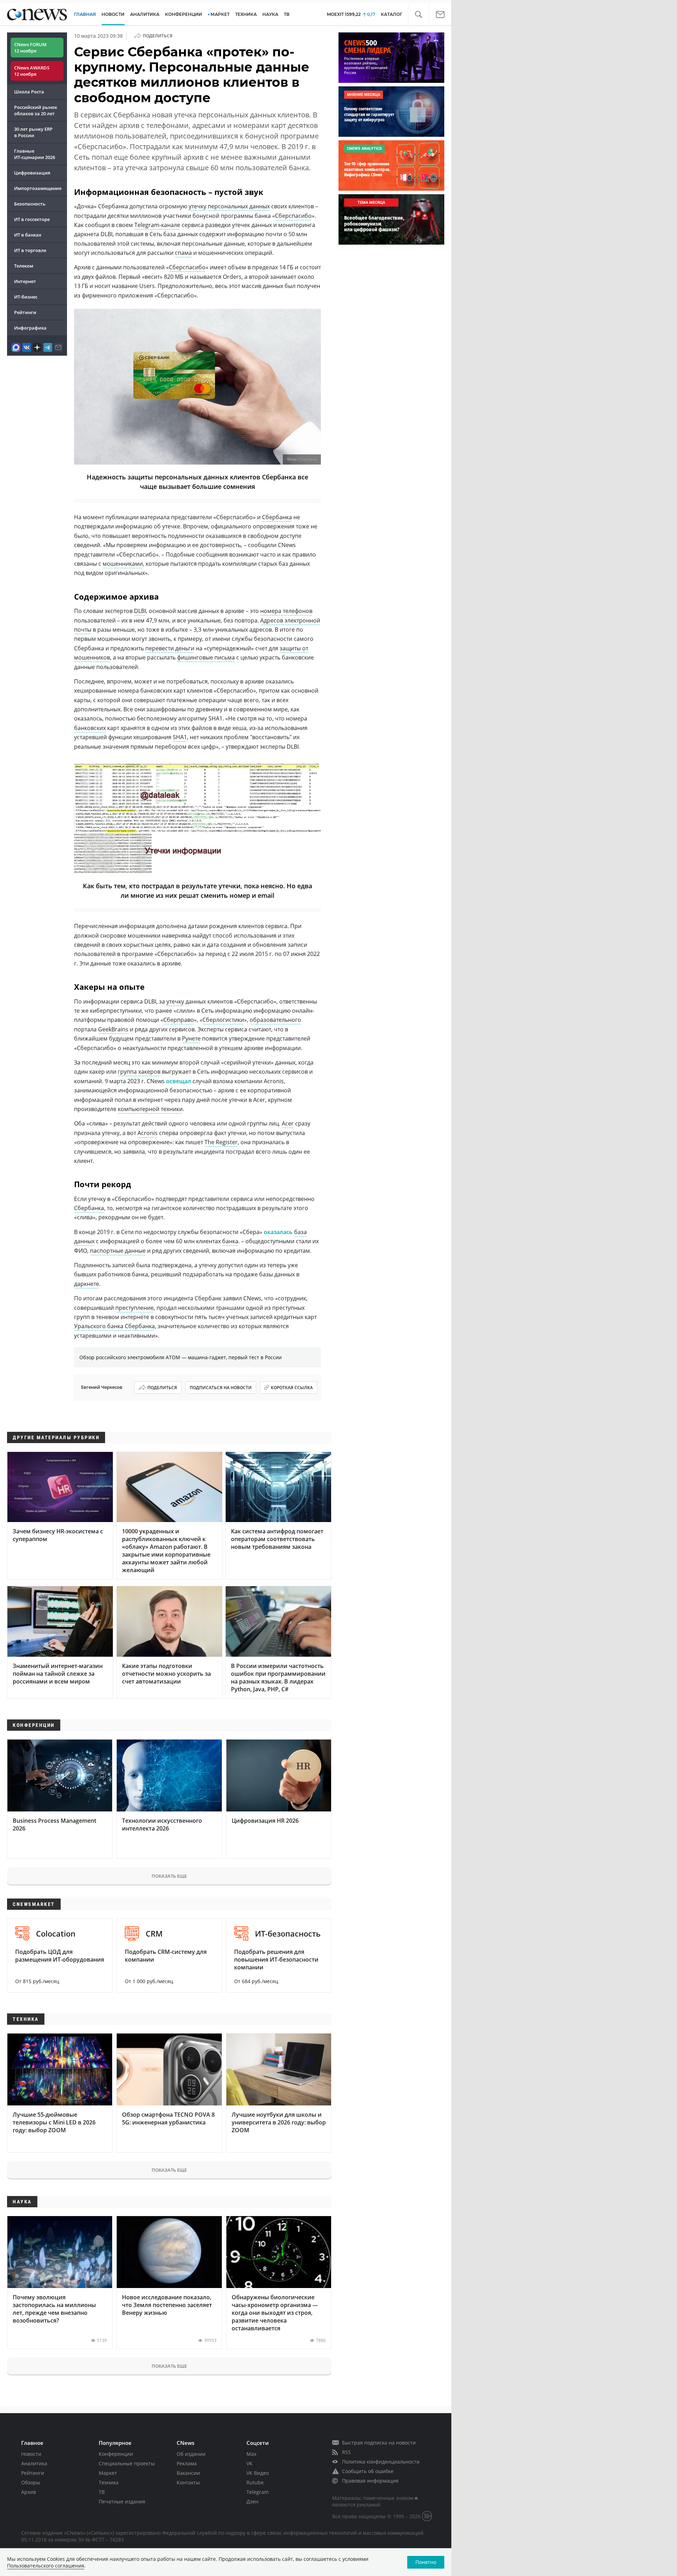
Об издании (191, 2454)
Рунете (191, 1038)
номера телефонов (286, 611)
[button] (418, 15)
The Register (221, 1142)
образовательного (275, 1020)
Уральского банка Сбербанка (114, 1326)
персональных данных (239, 206)
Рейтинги (25, 312)
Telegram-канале (157, 225)
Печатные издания (122, 2501)
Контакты (188, 2482)
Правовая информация (370, 2481)
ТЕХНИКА (246, 14)
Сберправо (179, 1020)
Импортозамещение (38, 188)
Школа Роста (29, 92)
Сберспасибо (293, 216)
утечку (197, 206)
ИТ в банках (28, 235)
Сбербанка (277, 517)
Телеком (24, 266)
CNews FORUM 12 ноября (30, 48)
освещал (179, 1081)
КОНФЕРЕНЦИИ (184, 14)
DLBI (140, 611)
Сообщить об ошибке (368, 2471)
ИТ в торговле (30, 250)
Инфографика (30, 328)
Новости (31, 2454)
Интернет (25, 281)
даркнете (87, 1284)
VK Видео (258, 2473)
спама (183, 253)
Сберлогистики (223, 1020)
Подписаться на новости (221, 1388)
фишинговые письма (206, 657)
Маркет (108, 2473)
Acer (288, 1123)
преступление (135, 1308)
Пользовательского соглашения (46, 2566)
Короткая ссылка (292, 1388)
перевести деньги (170, 648)
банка (230, 1241)
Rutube (255, 2482)
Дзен (252, 2501)
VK (249, 2463)
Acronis (148, 1133)
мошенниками (123, 564)
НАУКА (270, 14)
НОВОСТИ (113, 14)
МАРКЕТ (220, 14)
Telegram (258, 2492)
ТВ (287, 14)
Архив (29, 2492)
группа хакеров (139, 1072)
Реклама (187, 2463)
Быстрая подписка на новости (379, 2443)
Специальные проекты (127, 2463)
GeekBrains (113, 1029)
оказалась (278, 1232)
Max (251, 2454)
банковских (90, 728)
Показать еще (169, 1876)
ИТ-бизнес (26, 297)
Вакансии (188, 2473)
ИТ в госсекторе (32, 219)
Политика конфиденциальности (381, 2462)
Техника (109, 2482)
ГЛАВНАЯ (85, 14)
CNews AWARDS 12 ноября (32, 71)
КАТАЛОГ (392, 14)
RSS (346, 2452)
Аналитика (145, 14)
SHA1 (180, 737)
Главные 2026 (35, 154)
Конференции (116, 2454)
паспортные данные (118, 1251)
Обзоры (31, 2482)
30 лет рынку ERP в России (33, 132)
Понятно (426, 2562)
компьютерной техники (150, 1109)
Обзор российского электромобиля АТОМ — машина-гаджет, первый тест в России (181, 1357)
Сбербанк (307, 459)
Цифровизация (32, 173)
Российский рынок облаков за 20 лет (36, 110)
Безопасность (30, 204)
